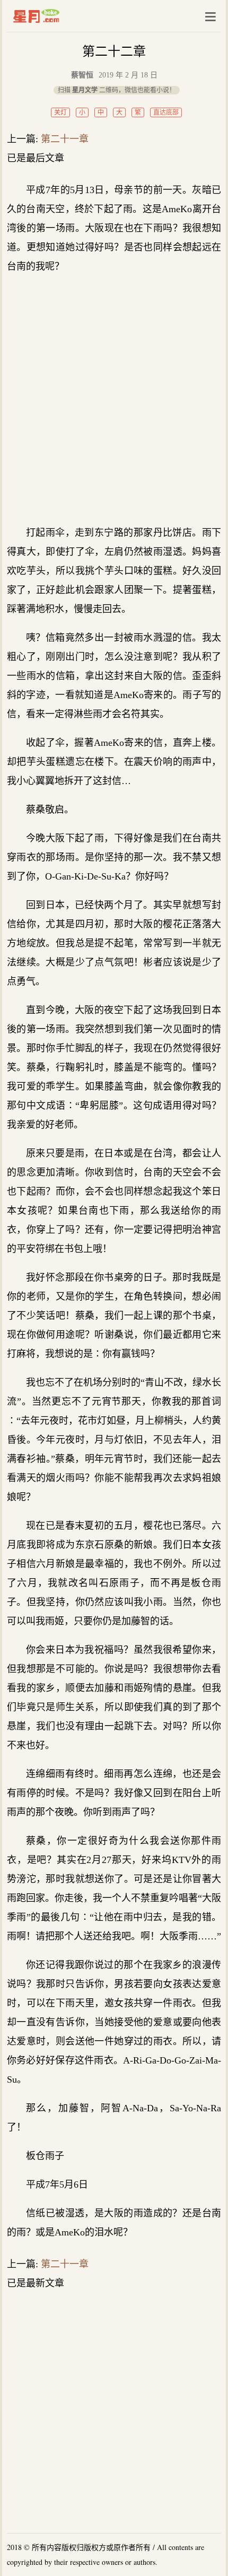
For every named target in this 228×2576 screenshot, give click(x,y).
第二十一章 (65, 139)
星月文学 (59, 16)
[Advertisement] (114, 399)
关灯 (60, 112)
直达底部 (166, 112)
